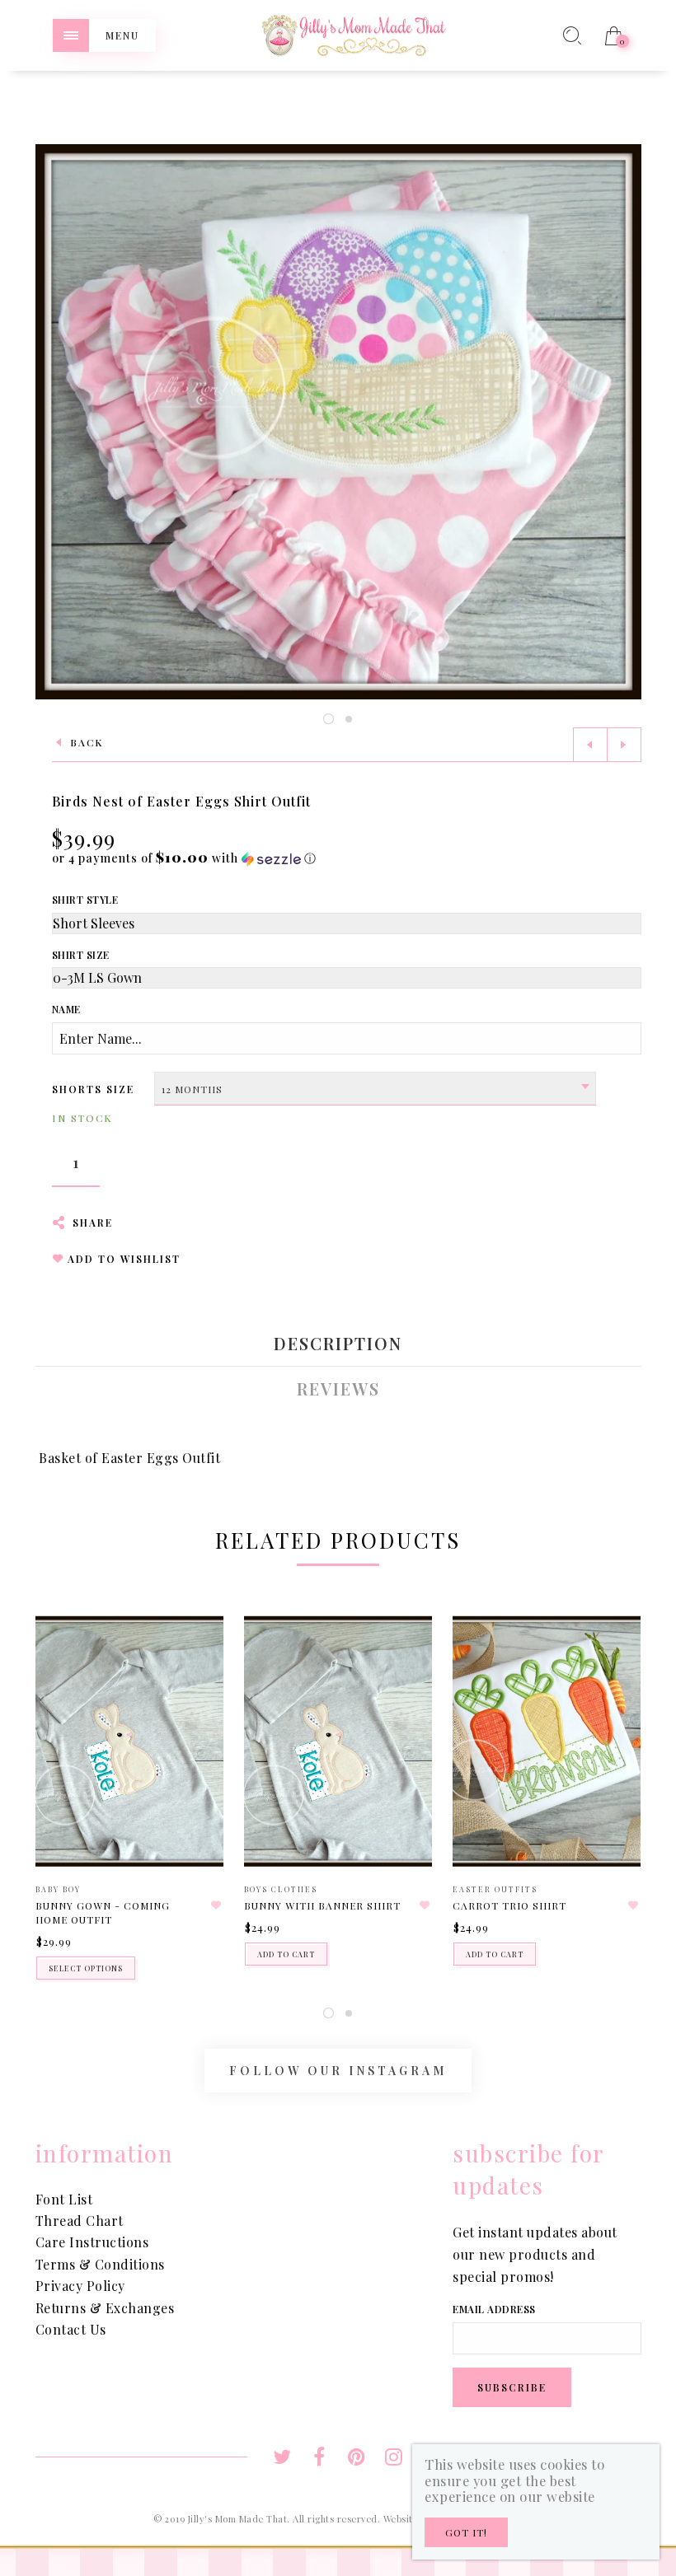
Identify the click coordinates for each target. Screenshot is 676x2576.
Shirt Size (81, 955)
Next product (624, 745)
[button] (184, 858)
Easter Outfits (495, 1889)
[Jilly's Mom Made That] (354, 33)
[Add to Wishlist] (216, 1905)
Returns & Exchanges (105, 2308)
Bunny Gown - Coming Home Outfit (103, 1912)
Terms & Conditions (100, 2264)
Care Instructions (92, 2242)
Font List (64, 2199)
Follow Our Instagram (338, 2071)
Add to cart (286, 1954)
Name (66, 1009)
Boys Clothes (281, 1889)
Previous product (590, 745)
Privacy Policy (80, 2286)
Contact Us (71, 2329)
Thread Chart (80, 2221)
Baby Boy (58, 1889)
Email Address (494, 2309)
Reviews (338, 1389)
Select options (86, 1968)
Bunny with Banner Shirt (322, 1905)
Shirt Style (85, 900)
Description (338, 1344)
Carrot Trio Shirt (509, 1905)
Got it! (466, 2532)
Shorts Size (93, 1089)
